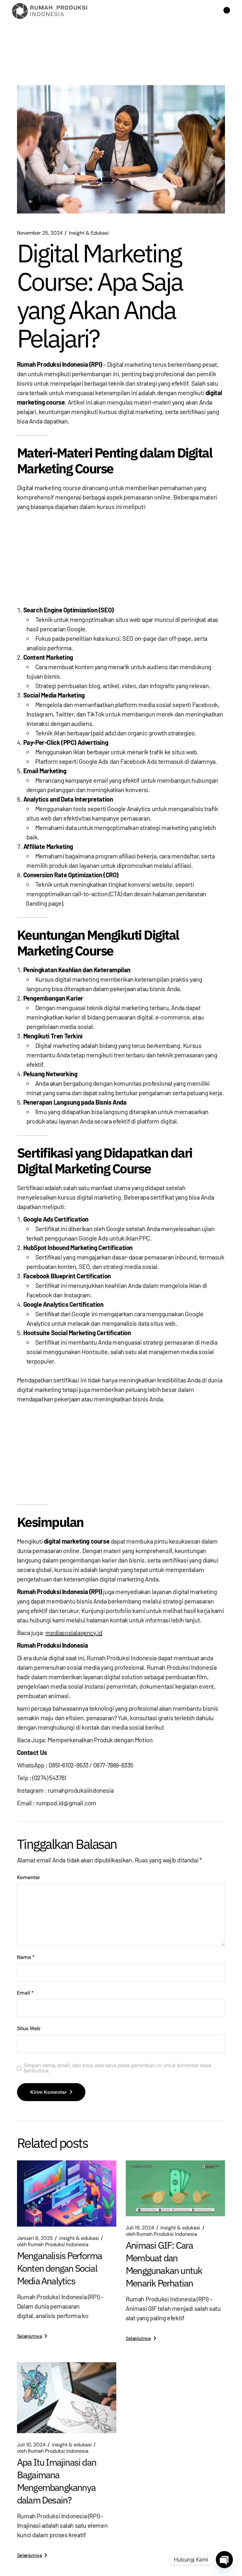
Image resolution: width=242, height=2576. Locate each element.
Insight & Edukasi (89, 233)
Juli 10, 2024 (31, 2445)
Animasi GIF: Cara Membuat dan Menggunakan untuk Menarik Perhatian (164, 2264)
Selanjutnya (29, 2336)
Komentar (29, 1878)
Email (25, 1993)
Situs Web (29, 2029)
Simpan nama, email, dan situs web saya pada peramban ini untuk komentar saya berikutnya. (117, 2068)
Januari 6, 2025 (35, 2238)
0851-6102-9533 (68, 1765)
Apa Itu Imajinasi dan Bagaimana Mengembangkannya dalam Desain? (57, 2481)
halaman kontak (107, 1620)
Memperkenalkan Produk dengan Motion (100, 1740)
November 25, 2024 (40, 233)
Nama (26, 1957)
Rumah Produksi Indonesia (53, 2245)
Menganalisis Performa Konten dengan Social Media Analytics (59, 2268)
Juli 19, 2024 (140, 2228)
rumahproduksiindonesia (81, 1790)
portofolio (119, 1610)
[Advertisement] (121, 558)
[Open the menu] (227, 11)
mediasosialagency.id (74, 1633)
